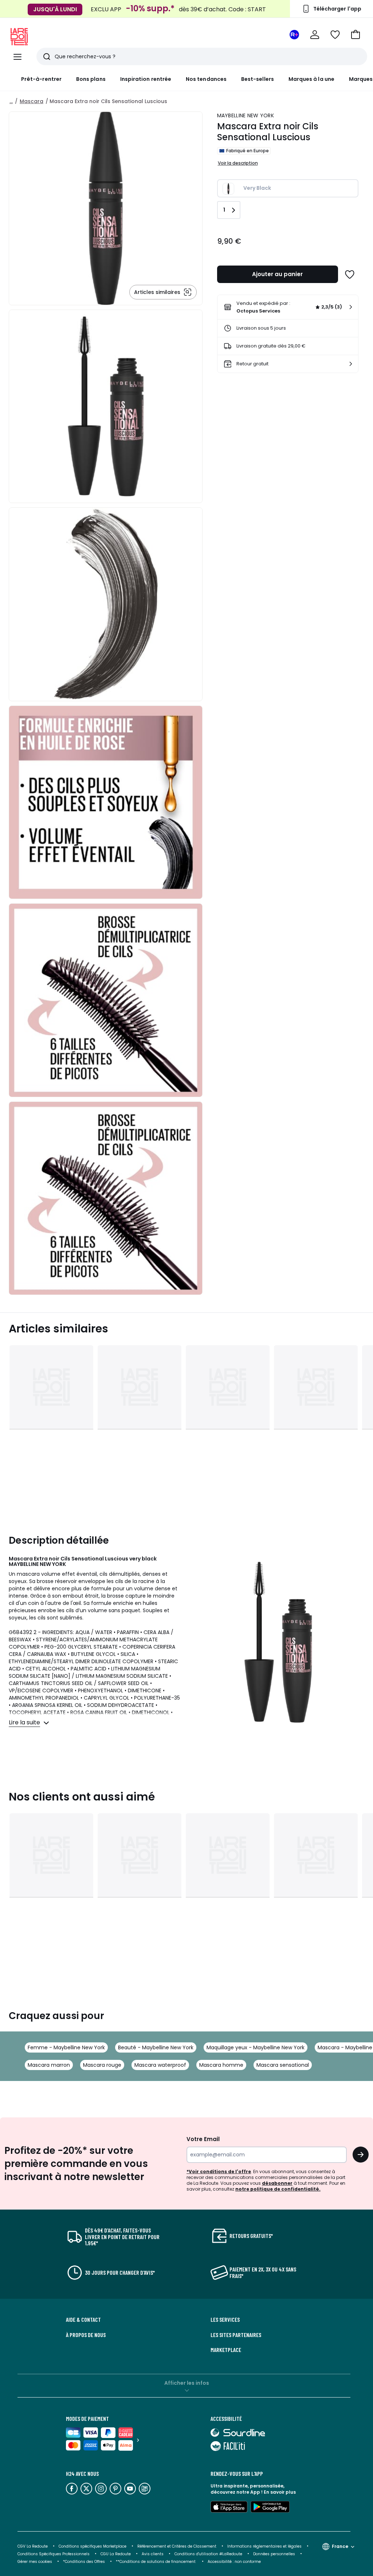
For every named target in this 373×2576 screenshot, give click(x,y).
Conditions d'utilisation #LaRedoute (208, 2554)
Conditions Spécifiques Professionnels (54, 2554)
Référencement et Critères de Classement (177, 2546)
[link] (288, 307)
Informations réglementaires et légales (264, 2546)
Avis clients (153, 2554)
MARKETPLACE (226, 2350)
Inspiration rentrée (146, 79)
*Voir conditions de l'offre (219, 2171)
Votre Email (203, 2139)
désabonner (277, 2183)
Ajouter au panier (277, 274)
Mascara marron (49, 2065)
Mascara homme (221, 2065)
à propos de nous (86, 2335)
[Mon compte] (315, 35)
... (11, 101)
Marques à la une (311, 79)
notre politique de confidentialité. (278, 2189)
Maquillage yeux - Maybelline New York (256, 2047)
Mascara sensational (283, 2065)
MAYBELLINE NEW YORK (246, 115)
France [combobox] (340, 2546)
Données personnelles (274, 2554)
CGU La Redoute (116, 2554)
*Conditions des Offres (84, 2562)
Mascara (32, 101)
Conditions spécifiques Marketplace (93, 2546)
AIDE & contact (83, 2320)
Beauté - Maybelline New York (156, 2047)
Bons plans (91, 79)
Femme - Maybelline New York (66, 2047)
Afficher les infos (187, 2383)
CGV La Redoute (33, 2546)
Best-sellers (258, 79)
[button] (356, 35)
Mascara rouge (102, 2065)
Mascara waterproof (160, 2065)
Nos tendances (206, 79)
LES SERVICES (225, 2320)
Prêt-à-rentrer (41, 79)
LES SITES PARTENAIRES (236, 2335)
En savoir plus (280, 2492)
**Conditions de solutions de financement (156, 2562)
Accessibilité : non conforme (234, 2562)
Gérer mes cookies (35, 2562)
